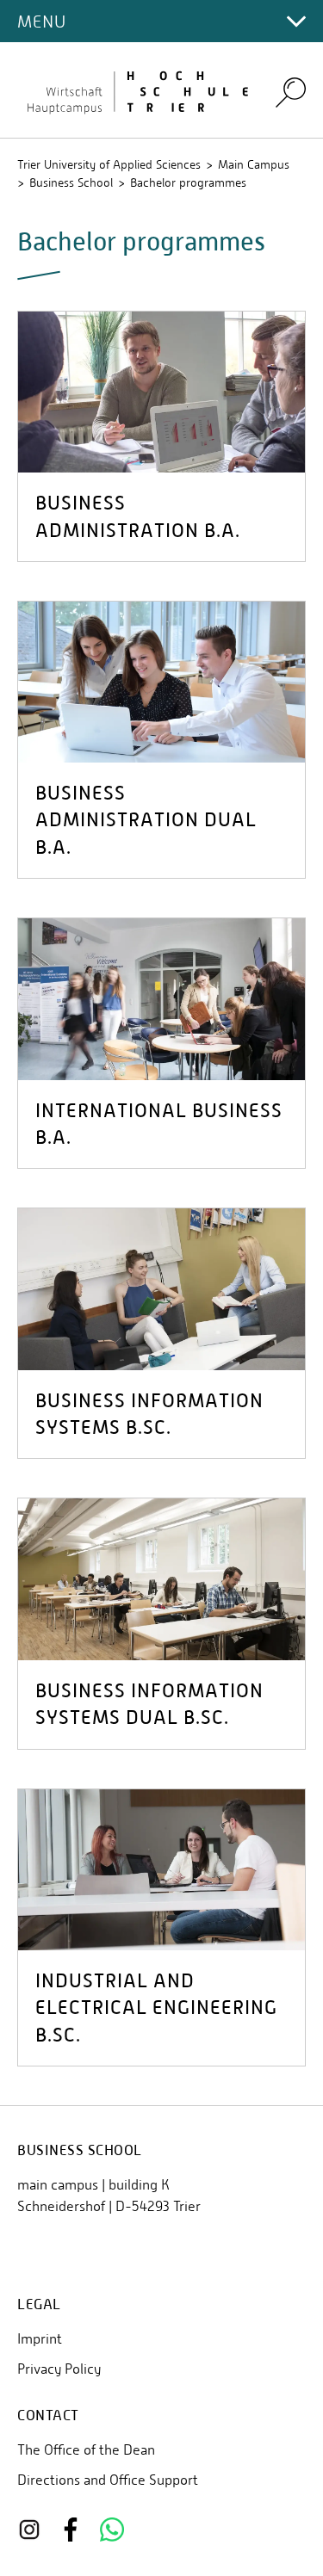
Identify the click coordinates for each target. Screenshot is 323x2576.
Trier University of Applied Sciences (109, 164)
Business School (71, 182)
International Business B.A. (159, 1124)
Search (291, 92)
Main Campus (254, 164)
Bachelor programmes (188, 182)
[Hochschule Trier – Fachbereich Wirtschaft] (136, 90)
